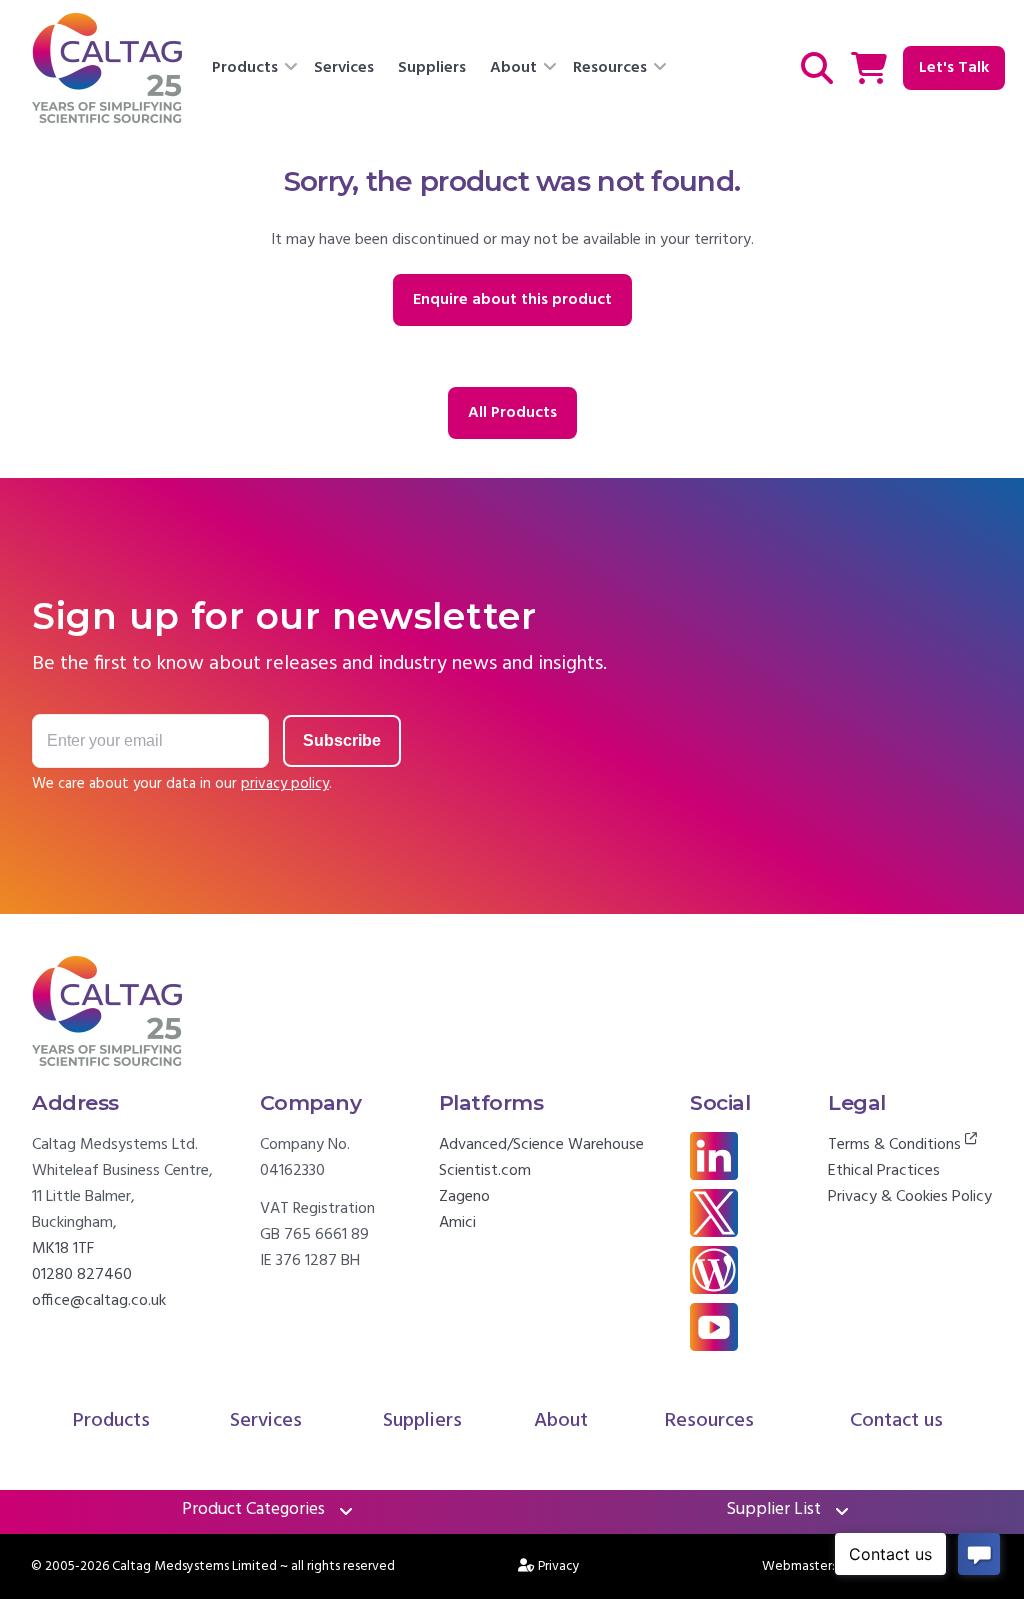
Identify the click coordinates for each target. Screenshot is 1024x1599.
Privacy (559, 1566)
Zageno (464, 1197)
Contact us (896, 1421)
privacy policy (285, 784)
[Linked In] (714, 1176)
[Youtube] (714, 1347)
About (513, 68)
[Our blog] (714, 1290)
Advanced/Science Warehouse (541, 1145)
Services (344, 68)
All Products (512, 413)
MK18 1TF (63, 1249)
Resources (610, 68)
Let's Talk (954, 68)
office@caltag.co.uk (99, 1301)
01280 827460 (82, 1275)
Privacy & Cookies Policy (910, 1197)
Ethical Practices (884, 1171)
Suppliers (432, 68)
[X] (714, 1233)
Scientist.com (485, 1171)
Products (245, 68)
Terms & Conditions (896, 1145)
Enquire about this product (512, 300)
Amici (457, 1223)
